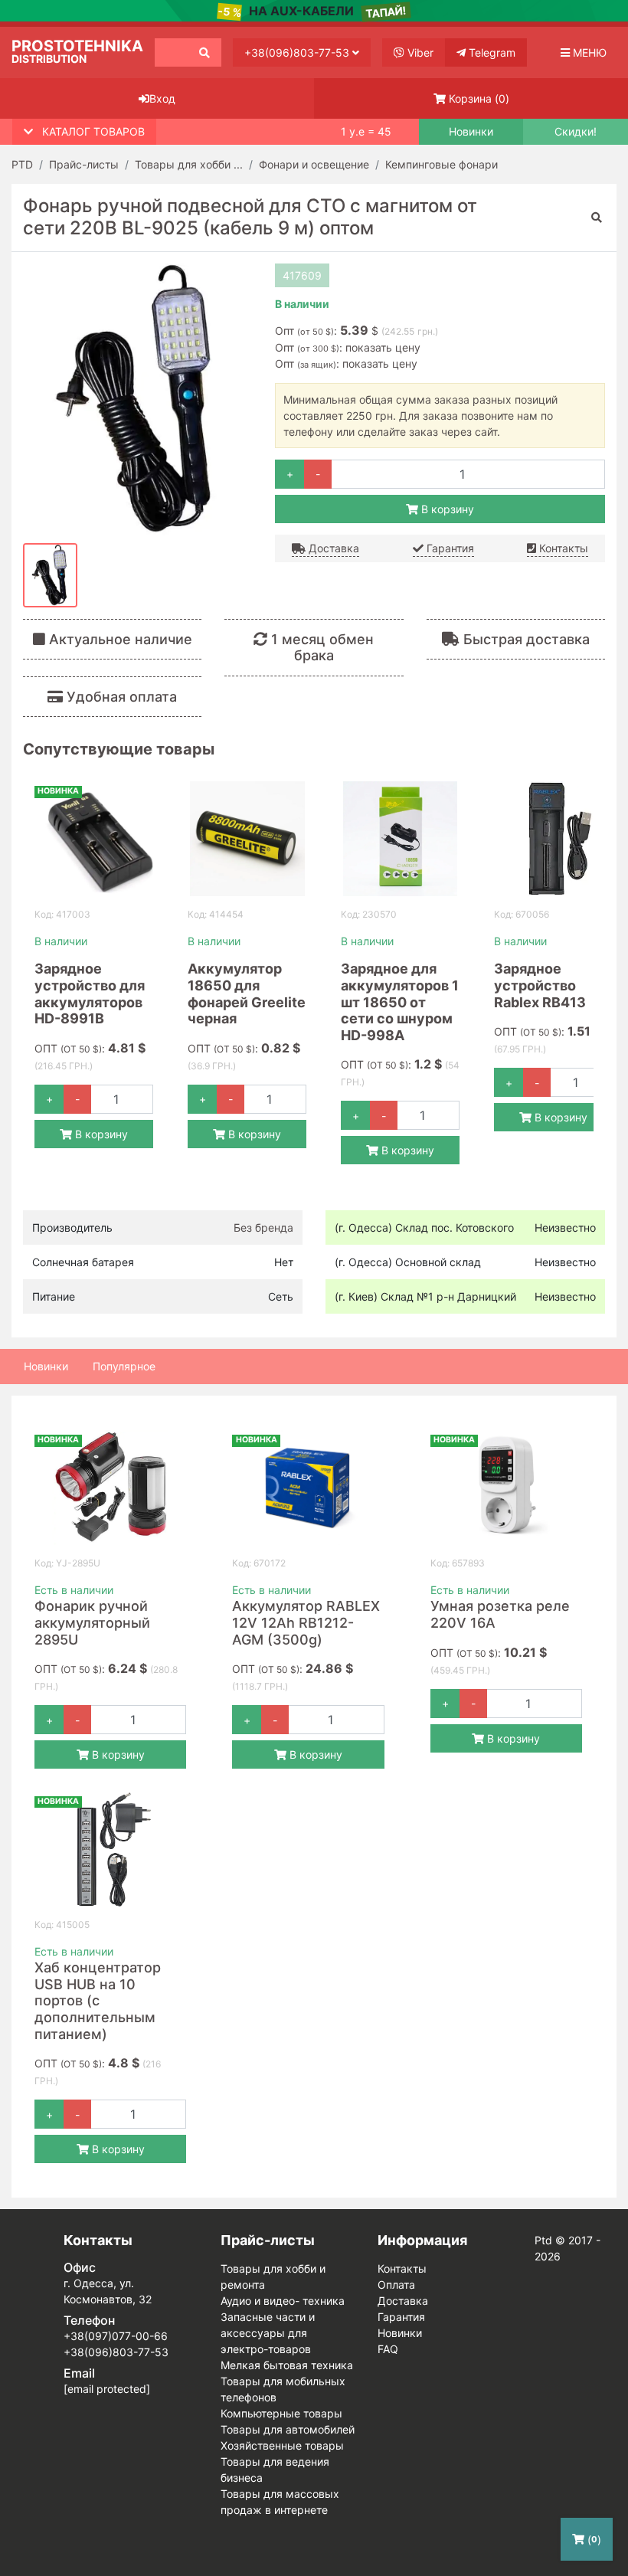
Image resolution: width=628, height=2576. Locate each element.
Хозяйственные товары (282, 2445)
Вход (162, 98)
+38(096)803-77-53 (298, 52)
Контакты (562, 548)
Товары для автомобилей (288, 2429)
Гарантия (449, 548)
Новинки (471, 132)
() (479, 98)
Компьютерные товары (281, 2413)
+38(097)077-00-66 (116, 2336)
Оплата (396, 2285)
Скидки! (576, 132)
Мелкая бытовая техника (287, 2365)
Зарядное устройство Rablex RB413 (540, 985)
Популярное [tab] (124, 1366)
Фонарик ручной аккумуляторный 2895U (92, 1622)
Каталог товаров (93, 131)
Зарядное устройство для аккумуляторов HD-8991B (90, 993)
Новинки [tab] (46, 1366)
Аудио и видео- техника (283, 2301)
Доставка (332, 548)
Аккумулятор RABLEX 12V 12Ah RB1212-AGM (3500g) (306, 1622)
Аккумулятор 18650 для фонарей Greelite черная (247, 993)
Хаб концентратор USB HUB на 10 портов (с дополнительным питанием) (98, 2000)
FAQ (388, 2349)
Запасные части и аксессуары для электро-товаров (268, 2333)
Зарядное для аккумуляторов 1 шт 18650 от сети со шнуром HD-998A (400, 1002)
